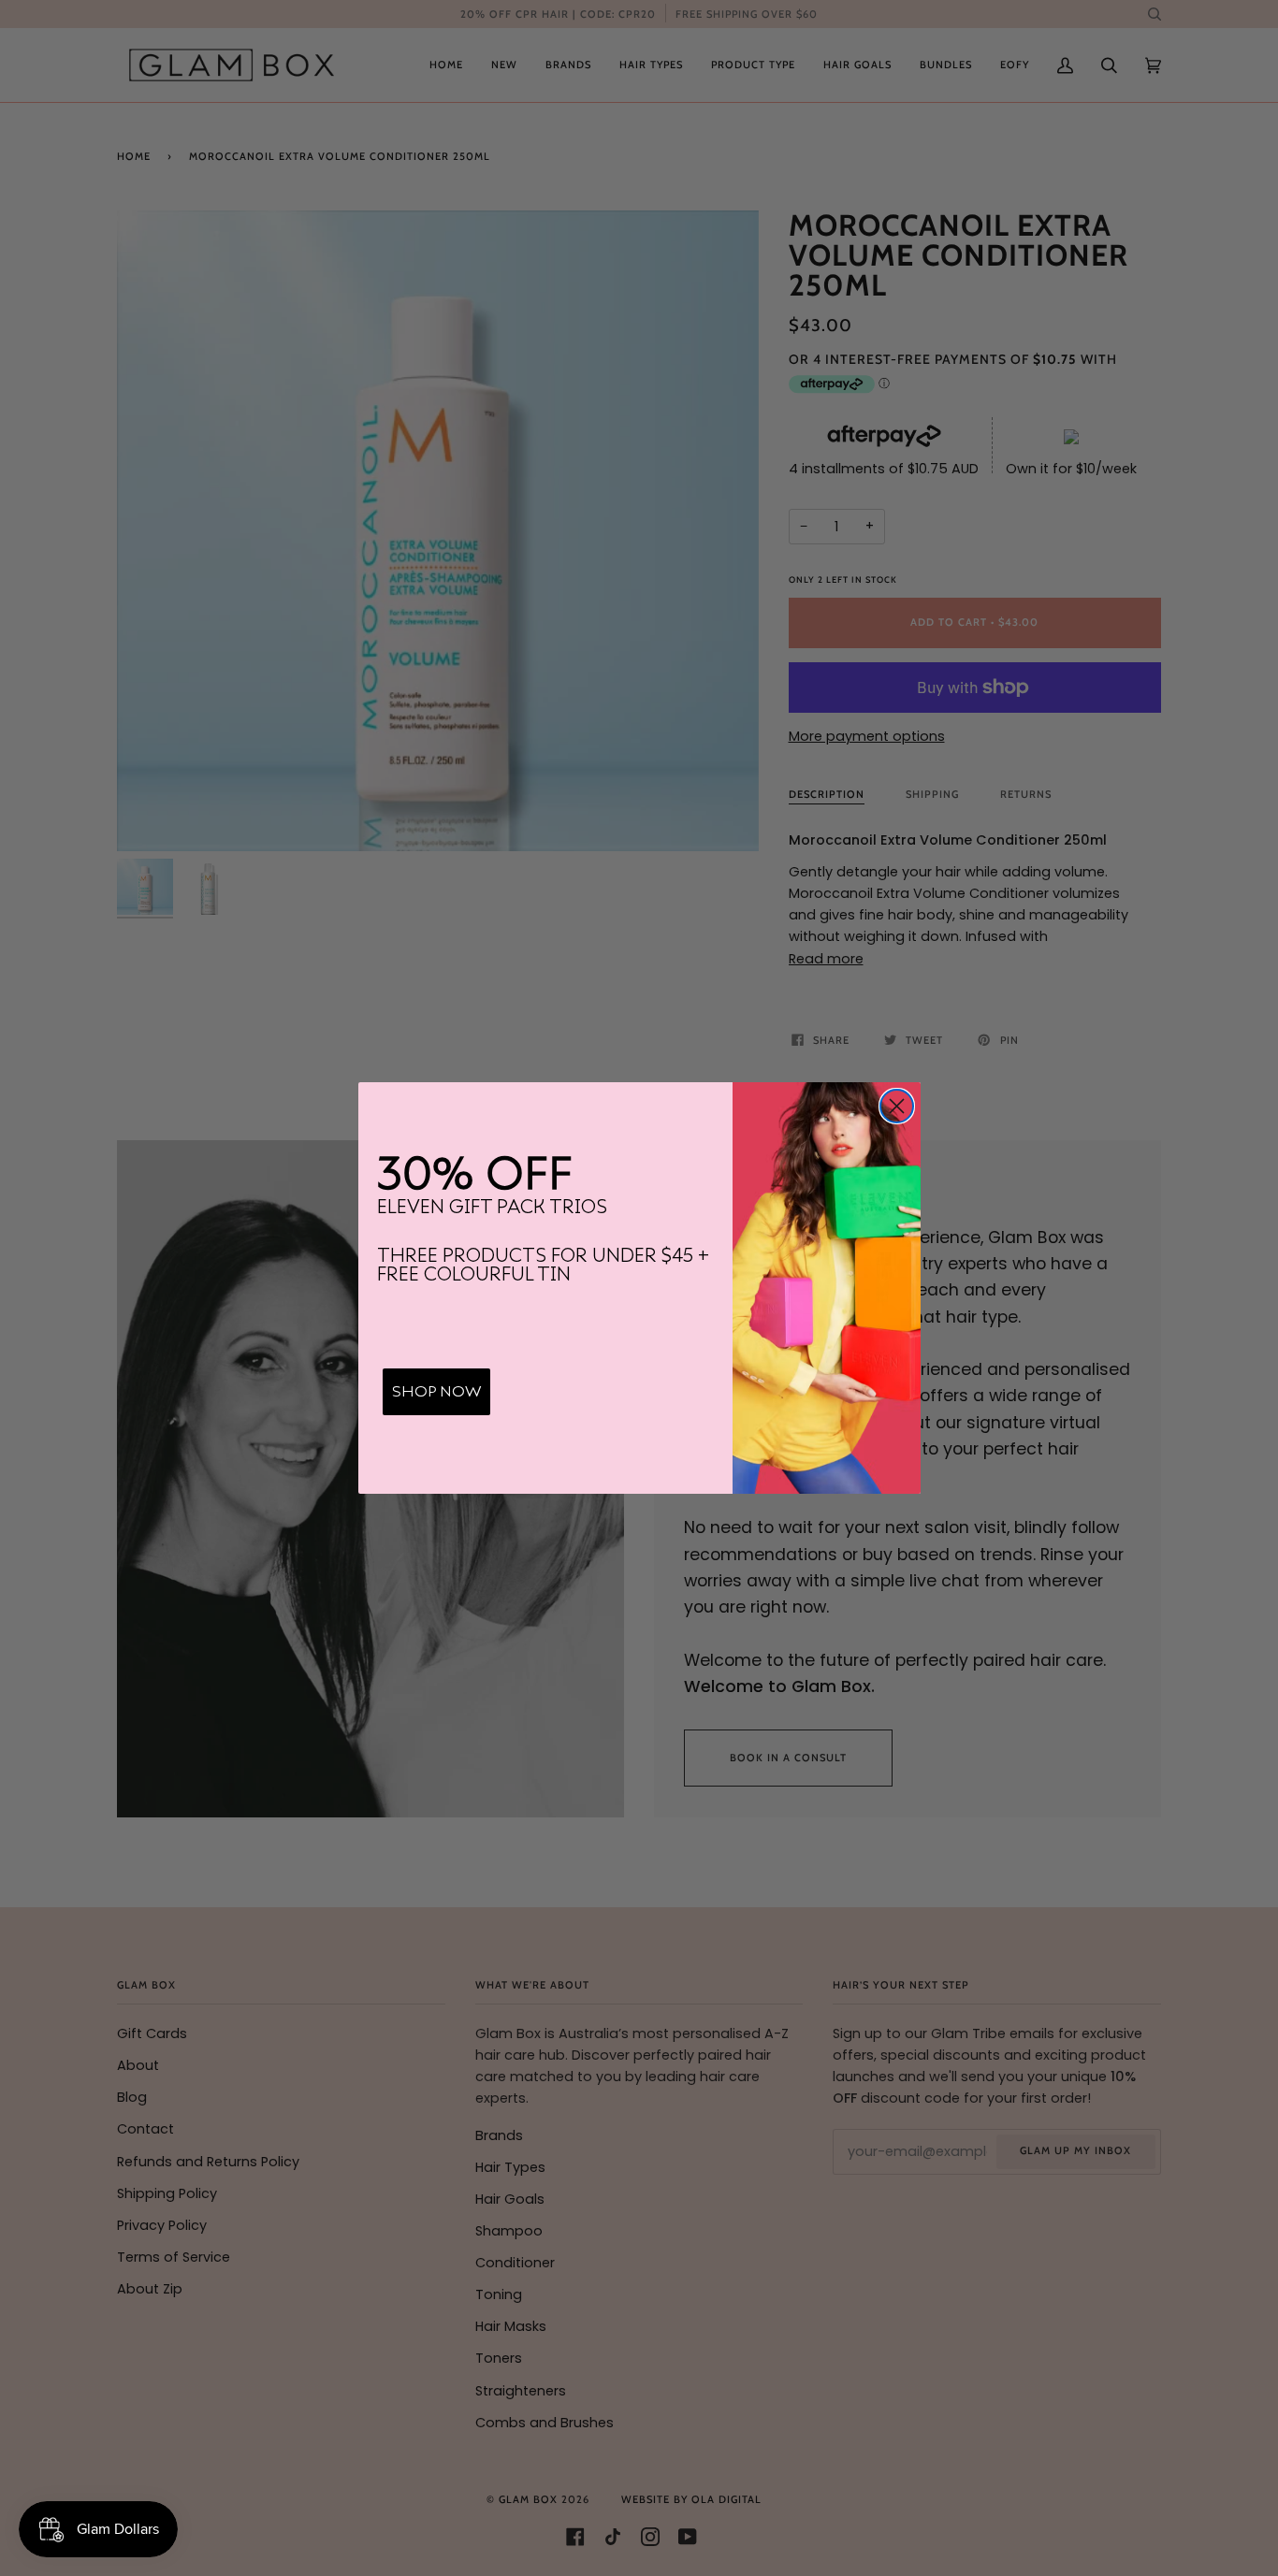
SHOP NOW (436, 1392)
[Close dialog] (897, 1106)
